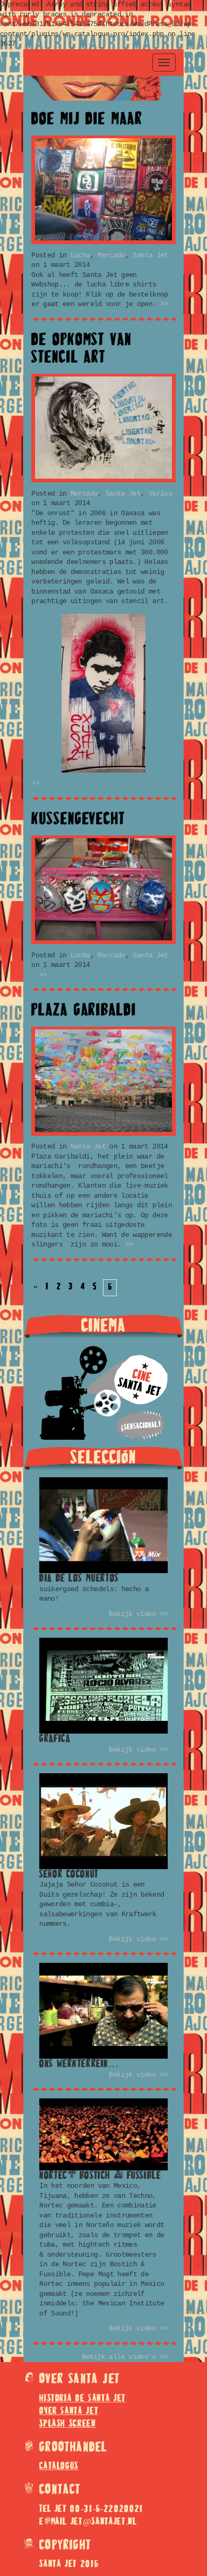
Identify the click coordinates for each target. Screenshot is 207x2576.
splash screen (67, 2424)
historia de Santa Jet (83, 2399)
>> (162, 304)
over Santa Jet (69, 2411)
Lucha (80, 255)
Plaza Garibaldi (84, 1011)
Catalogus (59, 2466)
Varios (160, 494)
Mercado (111, 255)
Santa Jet (150, 255)
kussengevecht (78, 820)
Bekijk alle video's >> (125, 2357)
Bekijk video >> (138, 1614)
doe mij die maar (87, 120)
